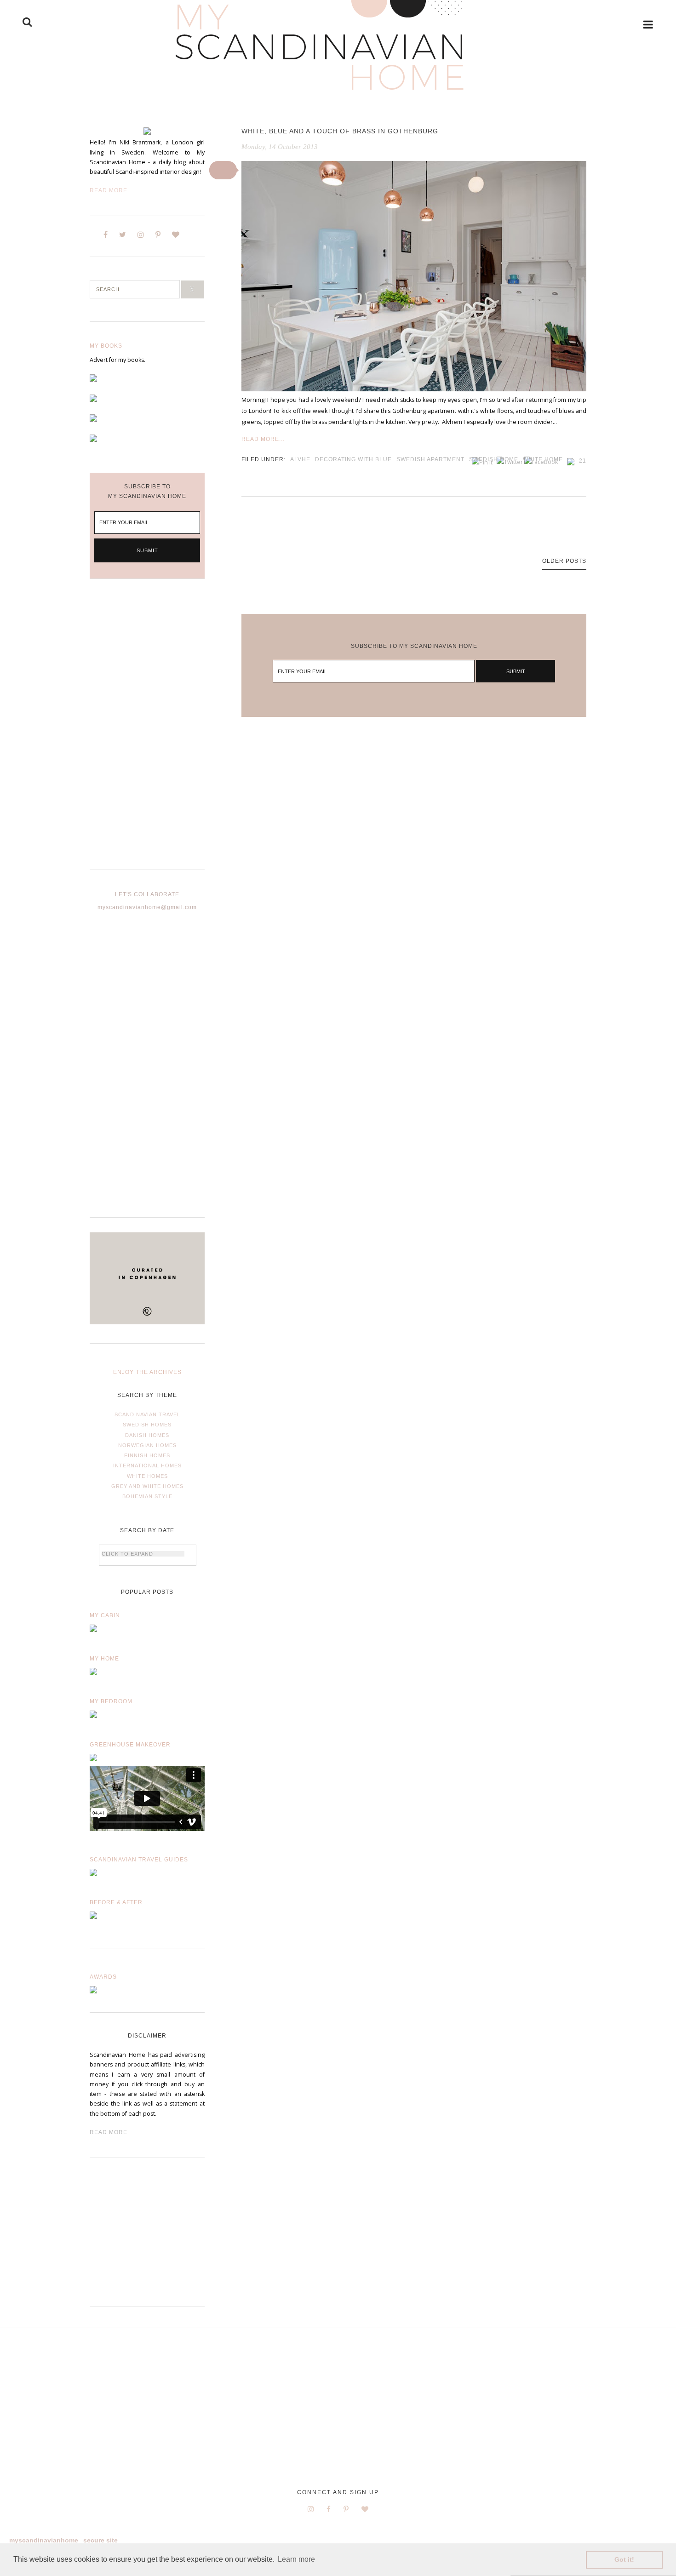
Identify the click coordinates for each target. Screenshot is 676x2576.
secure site (100, 2540)
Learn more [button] (296, 2559)
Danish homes (147, 1435)
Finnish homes (147, 1455)
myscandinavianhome (44, 2540)
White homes (147, 1476)
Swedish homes (147, 1425)
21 (583, 461)
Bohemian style (147, 1496)
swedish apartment (430, 459)
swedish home (494, 459)
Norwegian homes (147, 1445)
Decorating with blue (353, 459)
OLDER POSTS (564, 561)
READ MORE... (263, 439)
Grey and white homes (147, 1486)
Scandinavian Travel (147, 1414)
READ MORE (109, 2132)
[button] (223, 170)
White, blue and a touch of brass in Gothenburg (340, 131)
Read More (109, 190)
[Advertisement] (147, 732)
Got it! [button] (624, 2559)
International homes (147, 1465)
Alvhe (300, 459)
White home (543, 459)
